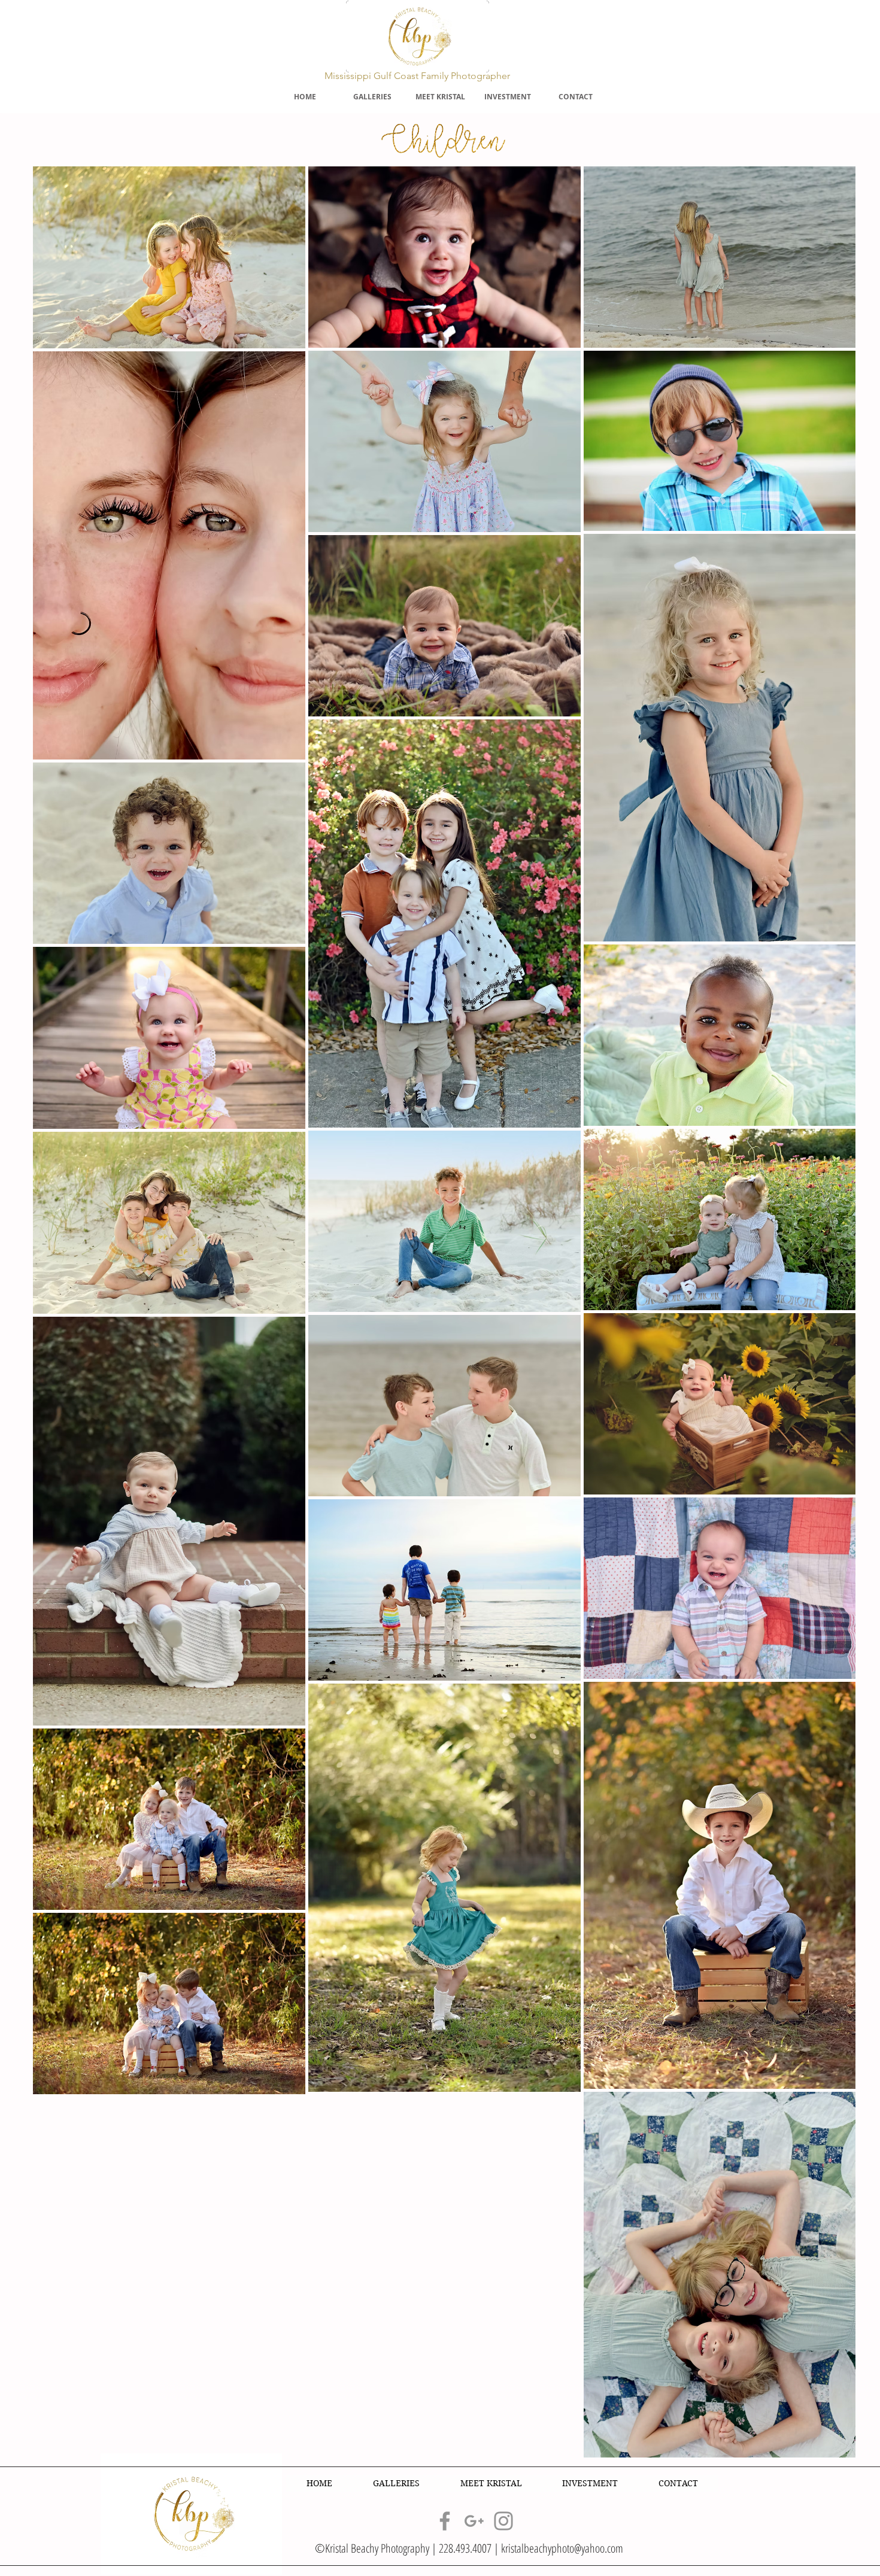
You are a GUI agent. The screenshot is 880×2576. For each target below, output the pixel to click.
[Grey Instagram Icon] (503, 2521)
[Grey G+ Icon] (474, 2521)
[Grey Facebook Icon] (445, 2521)
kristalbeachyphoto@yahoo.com (562, 2548)
